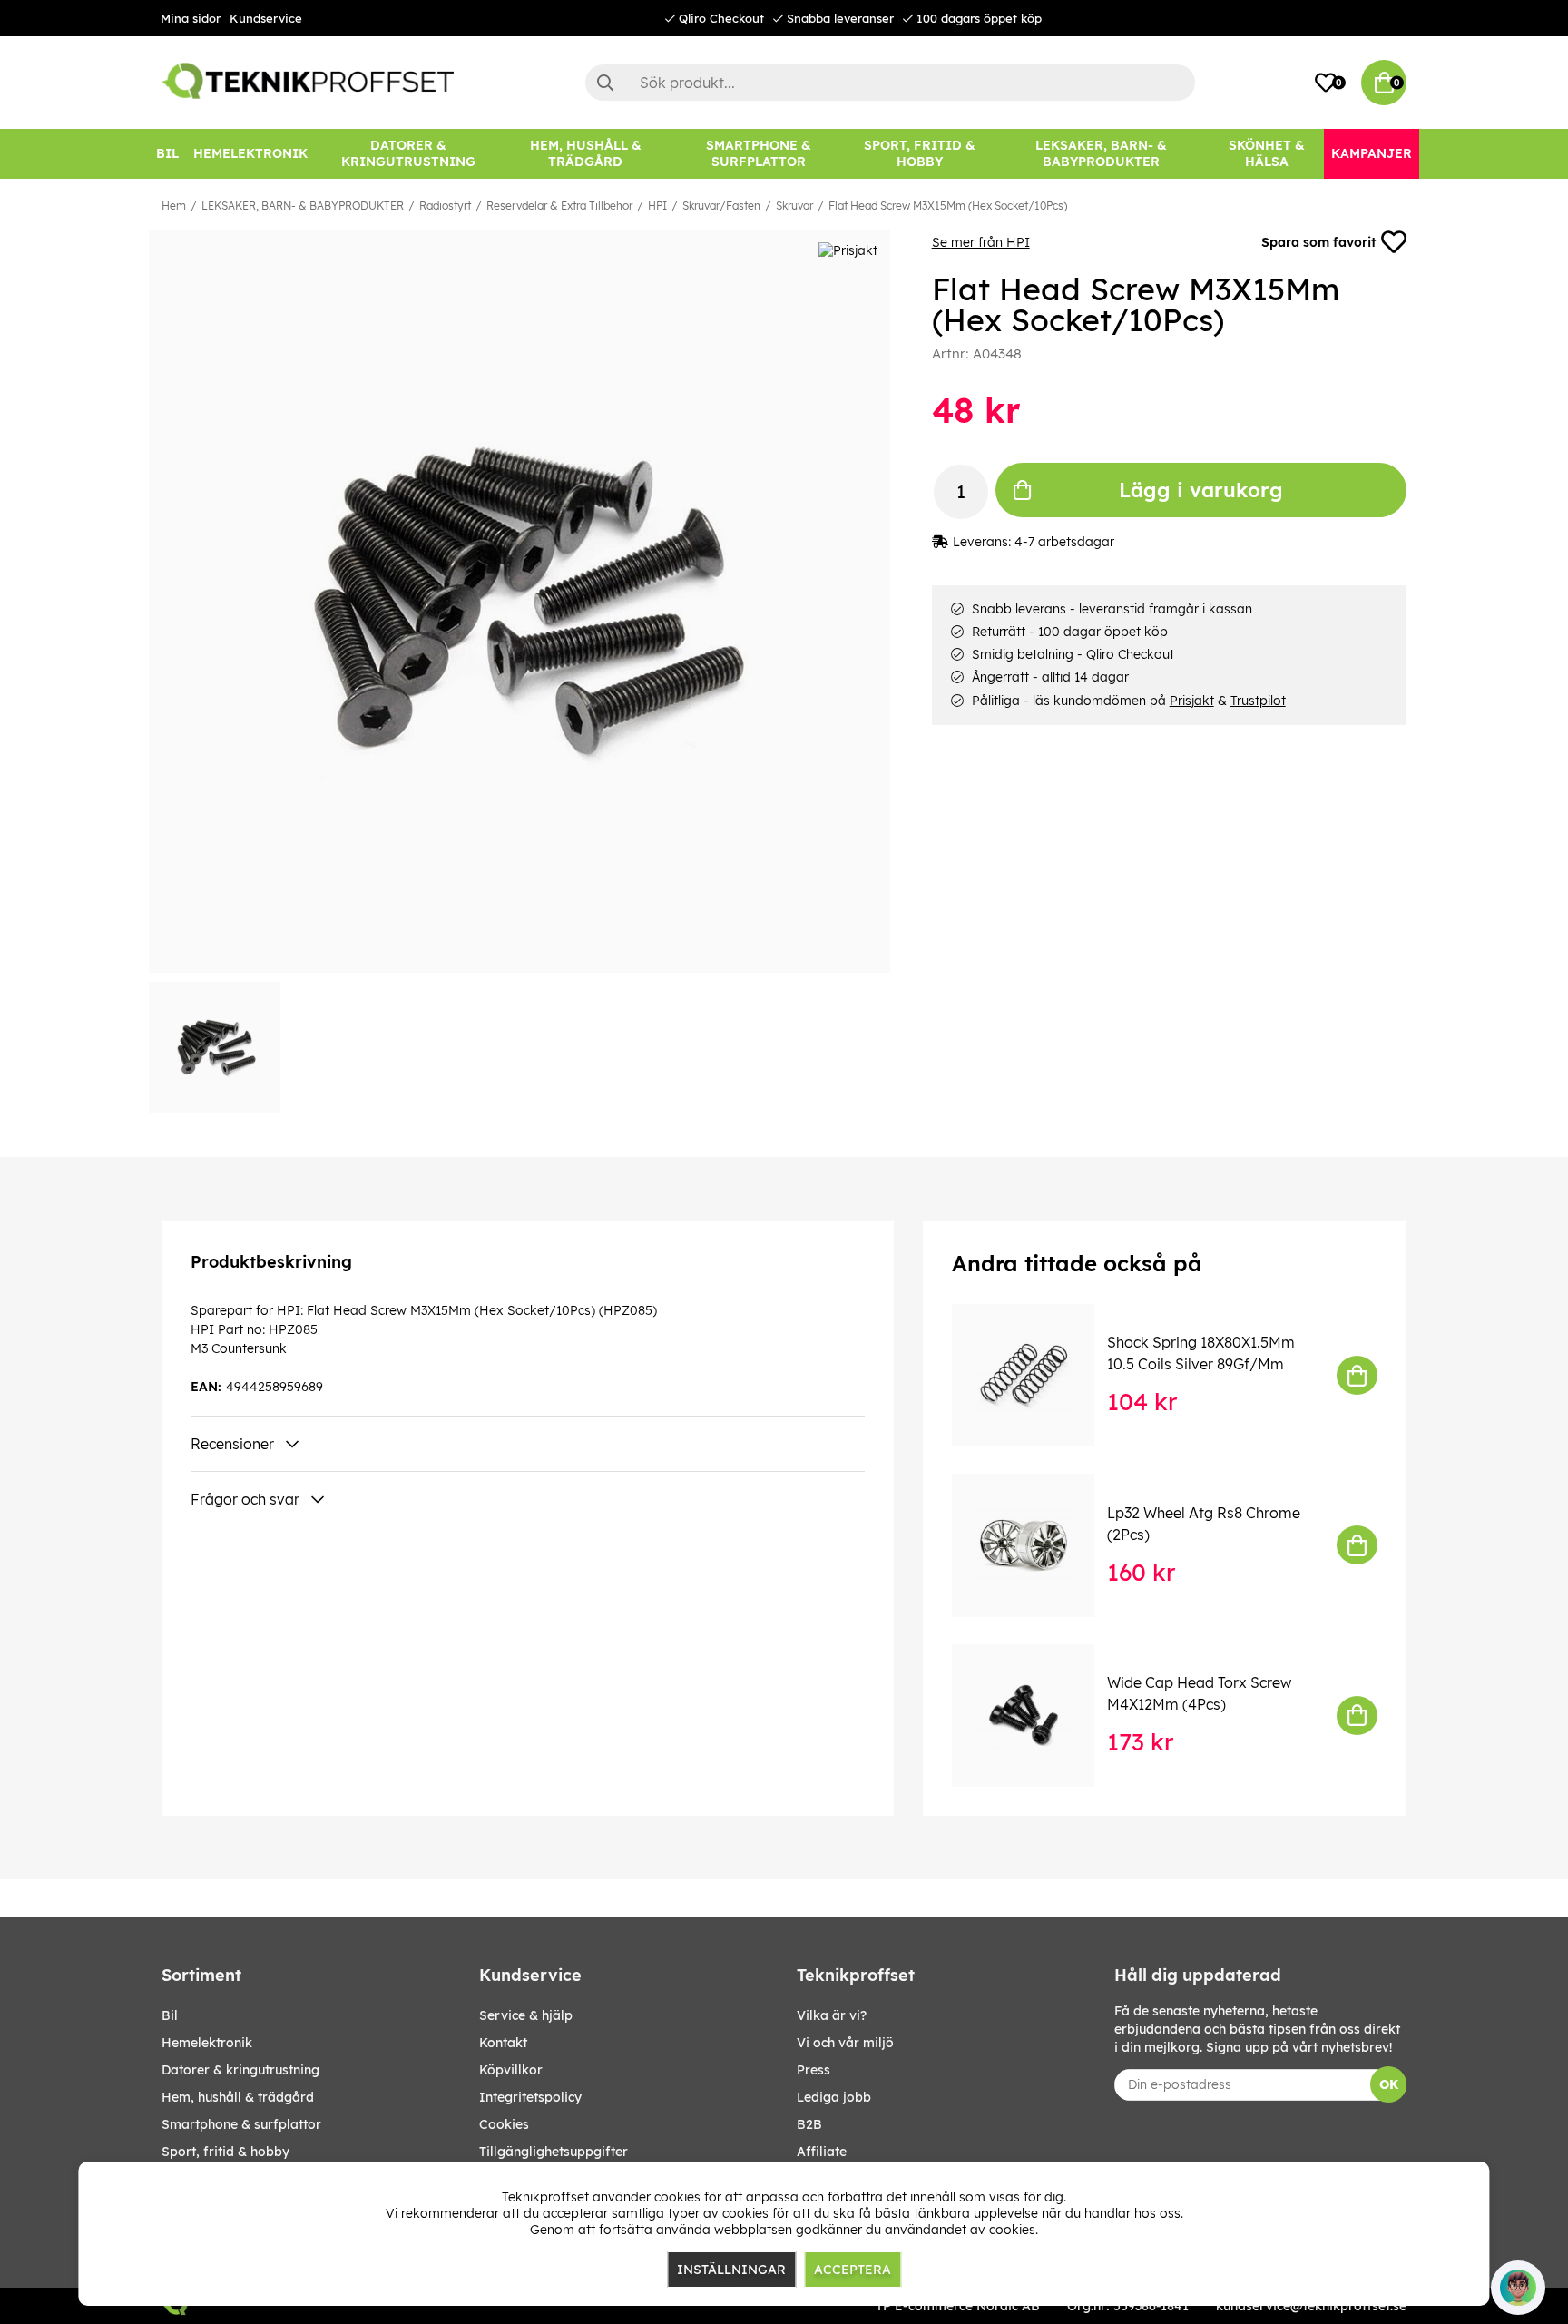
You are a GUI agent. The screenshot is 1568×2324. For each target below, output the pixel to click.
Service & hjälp (526, 2015)
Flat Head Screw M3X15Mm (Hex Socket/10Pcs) (948, 206)
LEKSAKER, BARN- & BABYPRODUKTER (303, 206)
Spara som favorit (1318, 242)
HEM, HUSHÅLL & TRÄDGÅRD (238, 2097)
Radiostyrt (445, 206)
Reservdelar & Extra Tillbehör (559, 206)
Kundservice (266, 18)
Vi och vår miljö (845, 2043)
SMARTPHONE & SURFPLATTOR (241, 2124)
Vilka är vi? (832, 2015)
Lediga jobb (834, 2097)
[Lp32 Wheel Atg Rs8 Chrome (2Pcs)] (1036, 1545)
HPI (657, 206)
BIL (170, 2015)
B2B (809, 2124)
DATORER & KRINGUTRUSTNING (240, 2070)
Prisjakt (1192, 701)
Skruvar (794, 206)
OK (1389, 2084)
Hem (174, 206)
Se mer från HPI (981, 242)
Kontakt (503, 2043)
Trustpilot (1258, 701)
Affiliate (822, 2152)
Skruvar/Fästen (721, 206)
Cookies (504, 2124)
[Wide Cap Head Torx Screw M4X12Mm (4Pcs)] (1036, 1716)
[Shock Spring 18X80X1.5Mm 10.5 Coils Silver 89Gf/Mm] (1036, 1375)
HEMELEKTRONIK (207, 2043)
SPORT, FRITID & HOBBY (225, 2152)
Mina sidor (191, 18)
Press (813, 2070)
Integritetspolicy (530, 2097)
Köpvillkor (511, 2070)
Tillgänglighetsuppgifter (554, 2152)
